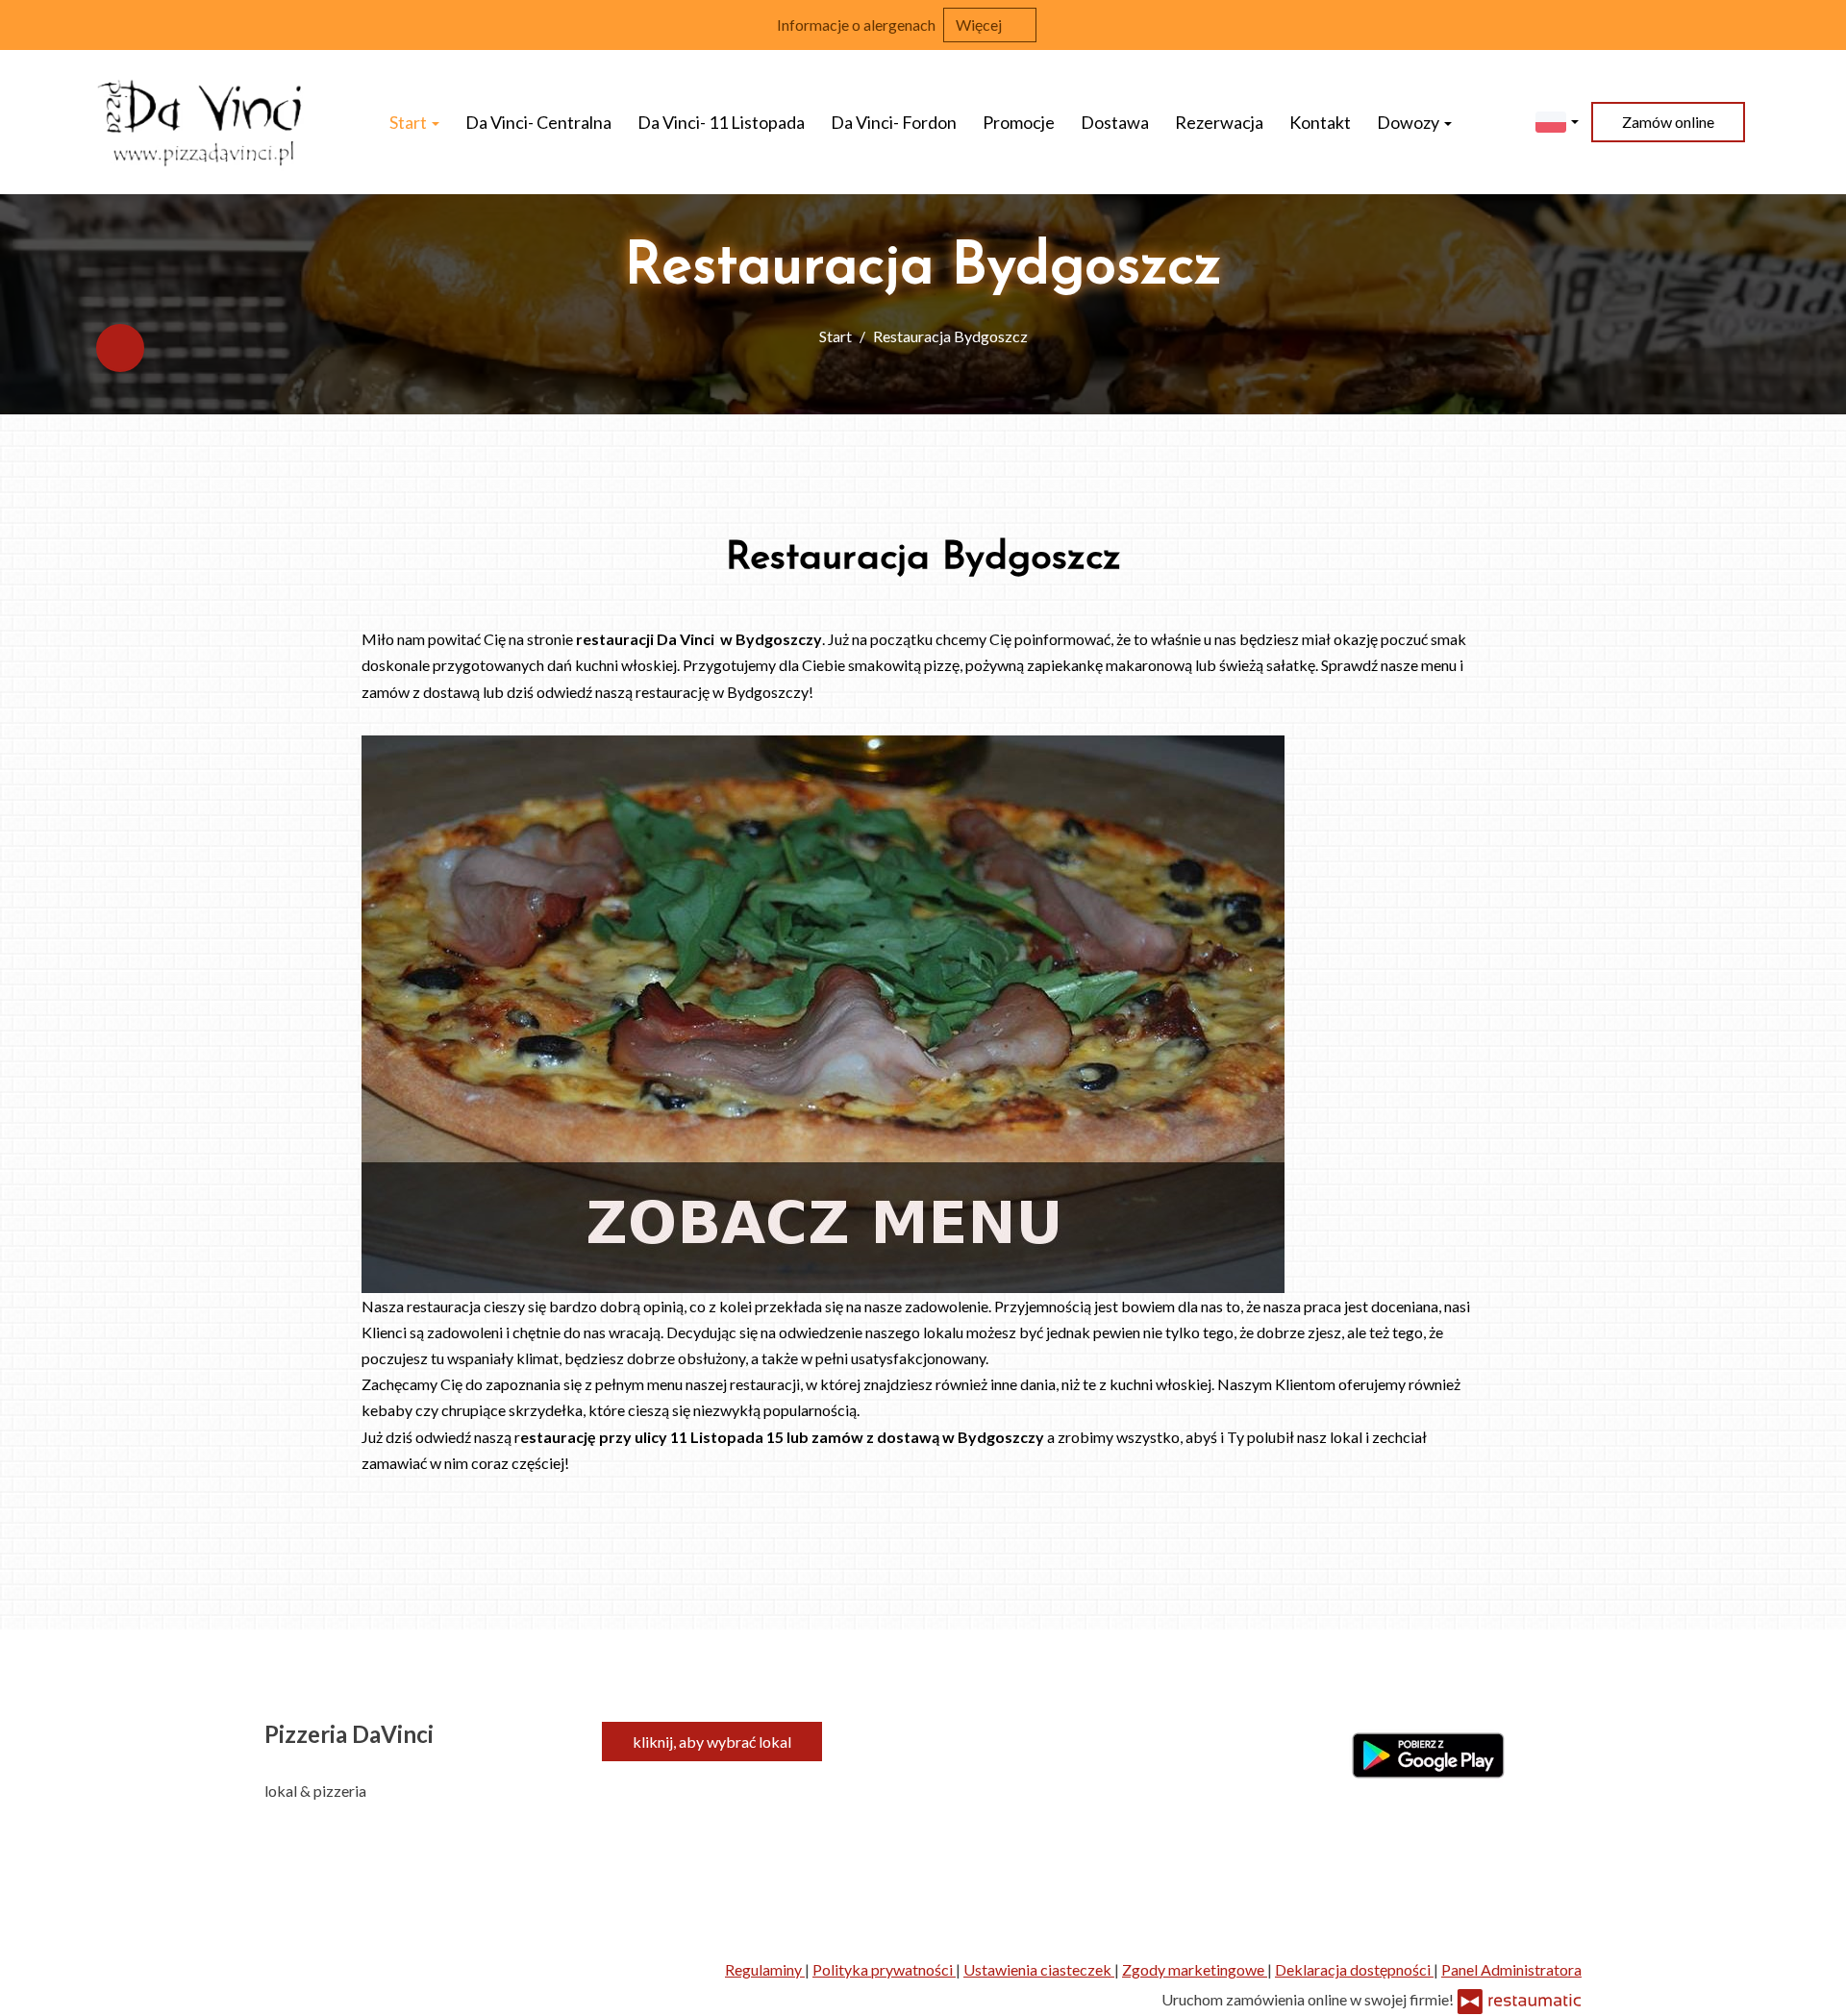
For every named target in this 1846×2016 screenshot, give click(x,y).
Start (410, 122)
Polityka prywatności (884, 1969)
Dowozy (1409, 122)
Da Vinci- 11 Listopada (721, 122)
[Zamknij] (1822, 24)
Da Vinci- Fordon (894, 122)
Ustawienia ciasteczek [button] (1039, 1969)
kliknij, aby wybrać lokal (712, 1742)
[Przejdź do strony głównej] (201, 122)
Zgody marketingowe (1195, 1969)
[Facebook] (120, 348)
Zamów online (1668, 122)
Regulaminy (765, 1969)
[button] (1557, 120)
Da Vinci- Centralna (538, 122)
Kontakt (1320, 122)
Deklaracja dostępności (1354, 1969)
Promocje (1019, 122)
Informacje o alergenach (856, 25)
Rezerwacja (1219, 122)
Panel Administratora (1511, 1969)
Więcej (980, 25)
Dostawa (1115, 122)
